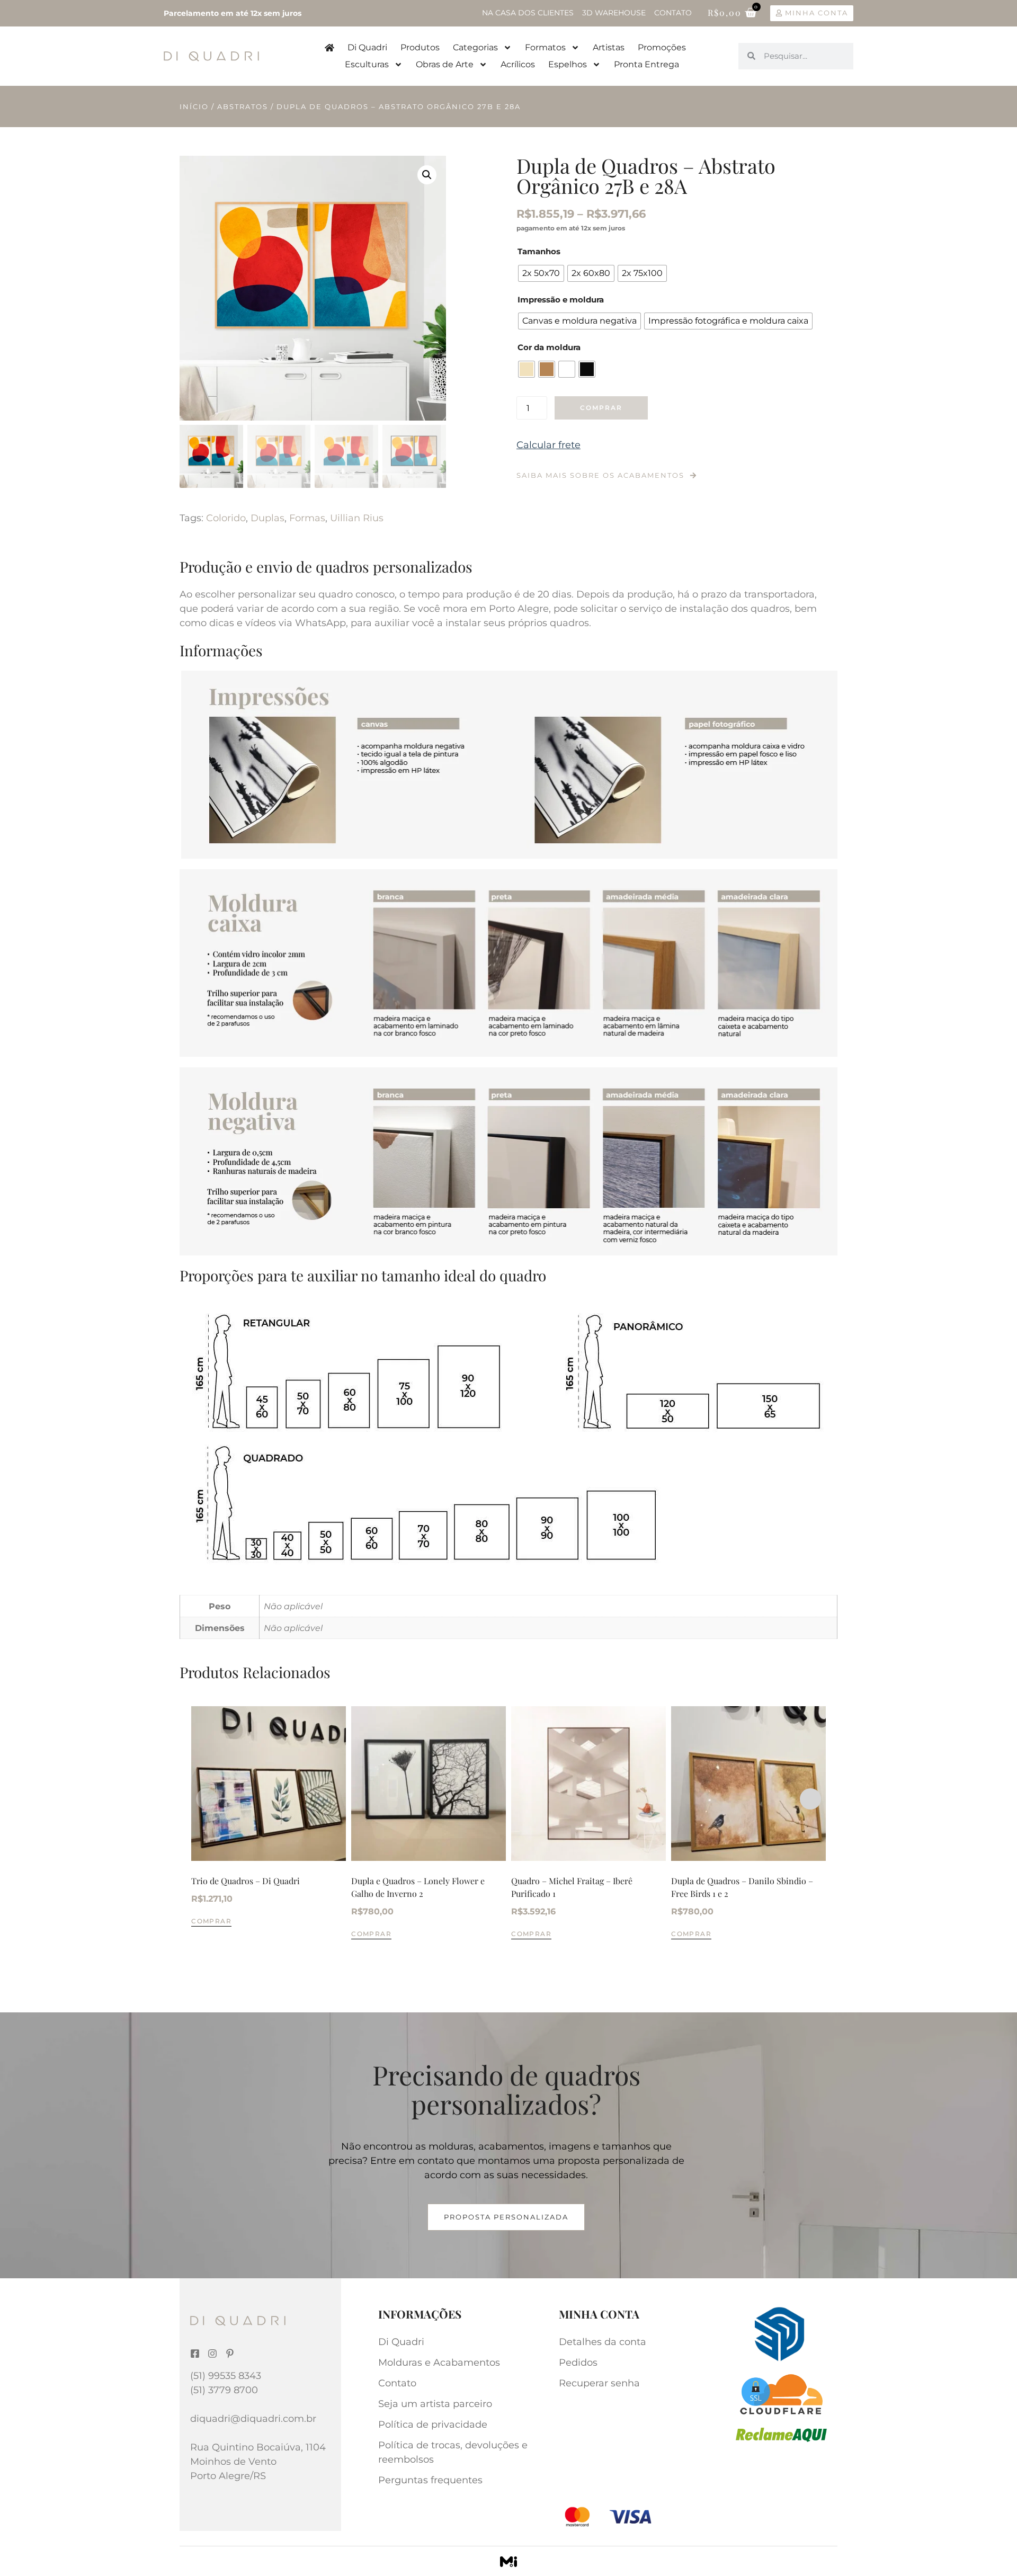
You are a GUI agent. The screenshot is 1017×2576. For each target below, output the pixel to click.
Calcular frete (548, 445)
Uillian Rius (357, 518)
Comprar (601, 408)
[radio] (541, 273)
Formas (307, 518)
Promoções (662, 47)
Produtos (420, 47)
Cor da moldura (549, 347)
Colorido (226, 518)
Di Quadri (367, 47)
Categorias (475, 47)
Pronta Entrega (646, 64)
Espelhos (568, 64)
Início (194, 106)
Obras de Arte (445, 64)
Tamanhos (539, 251)
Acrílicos (518, 64)
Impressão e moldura (561, 300)
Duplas (267, 518)
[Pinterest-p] (230, 2354)
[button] (427, 175)
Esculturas (367, 64)
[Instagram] (212, 2354)
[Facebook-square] (195, 2354)
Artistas (609, 47)
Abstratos (243, 106)
